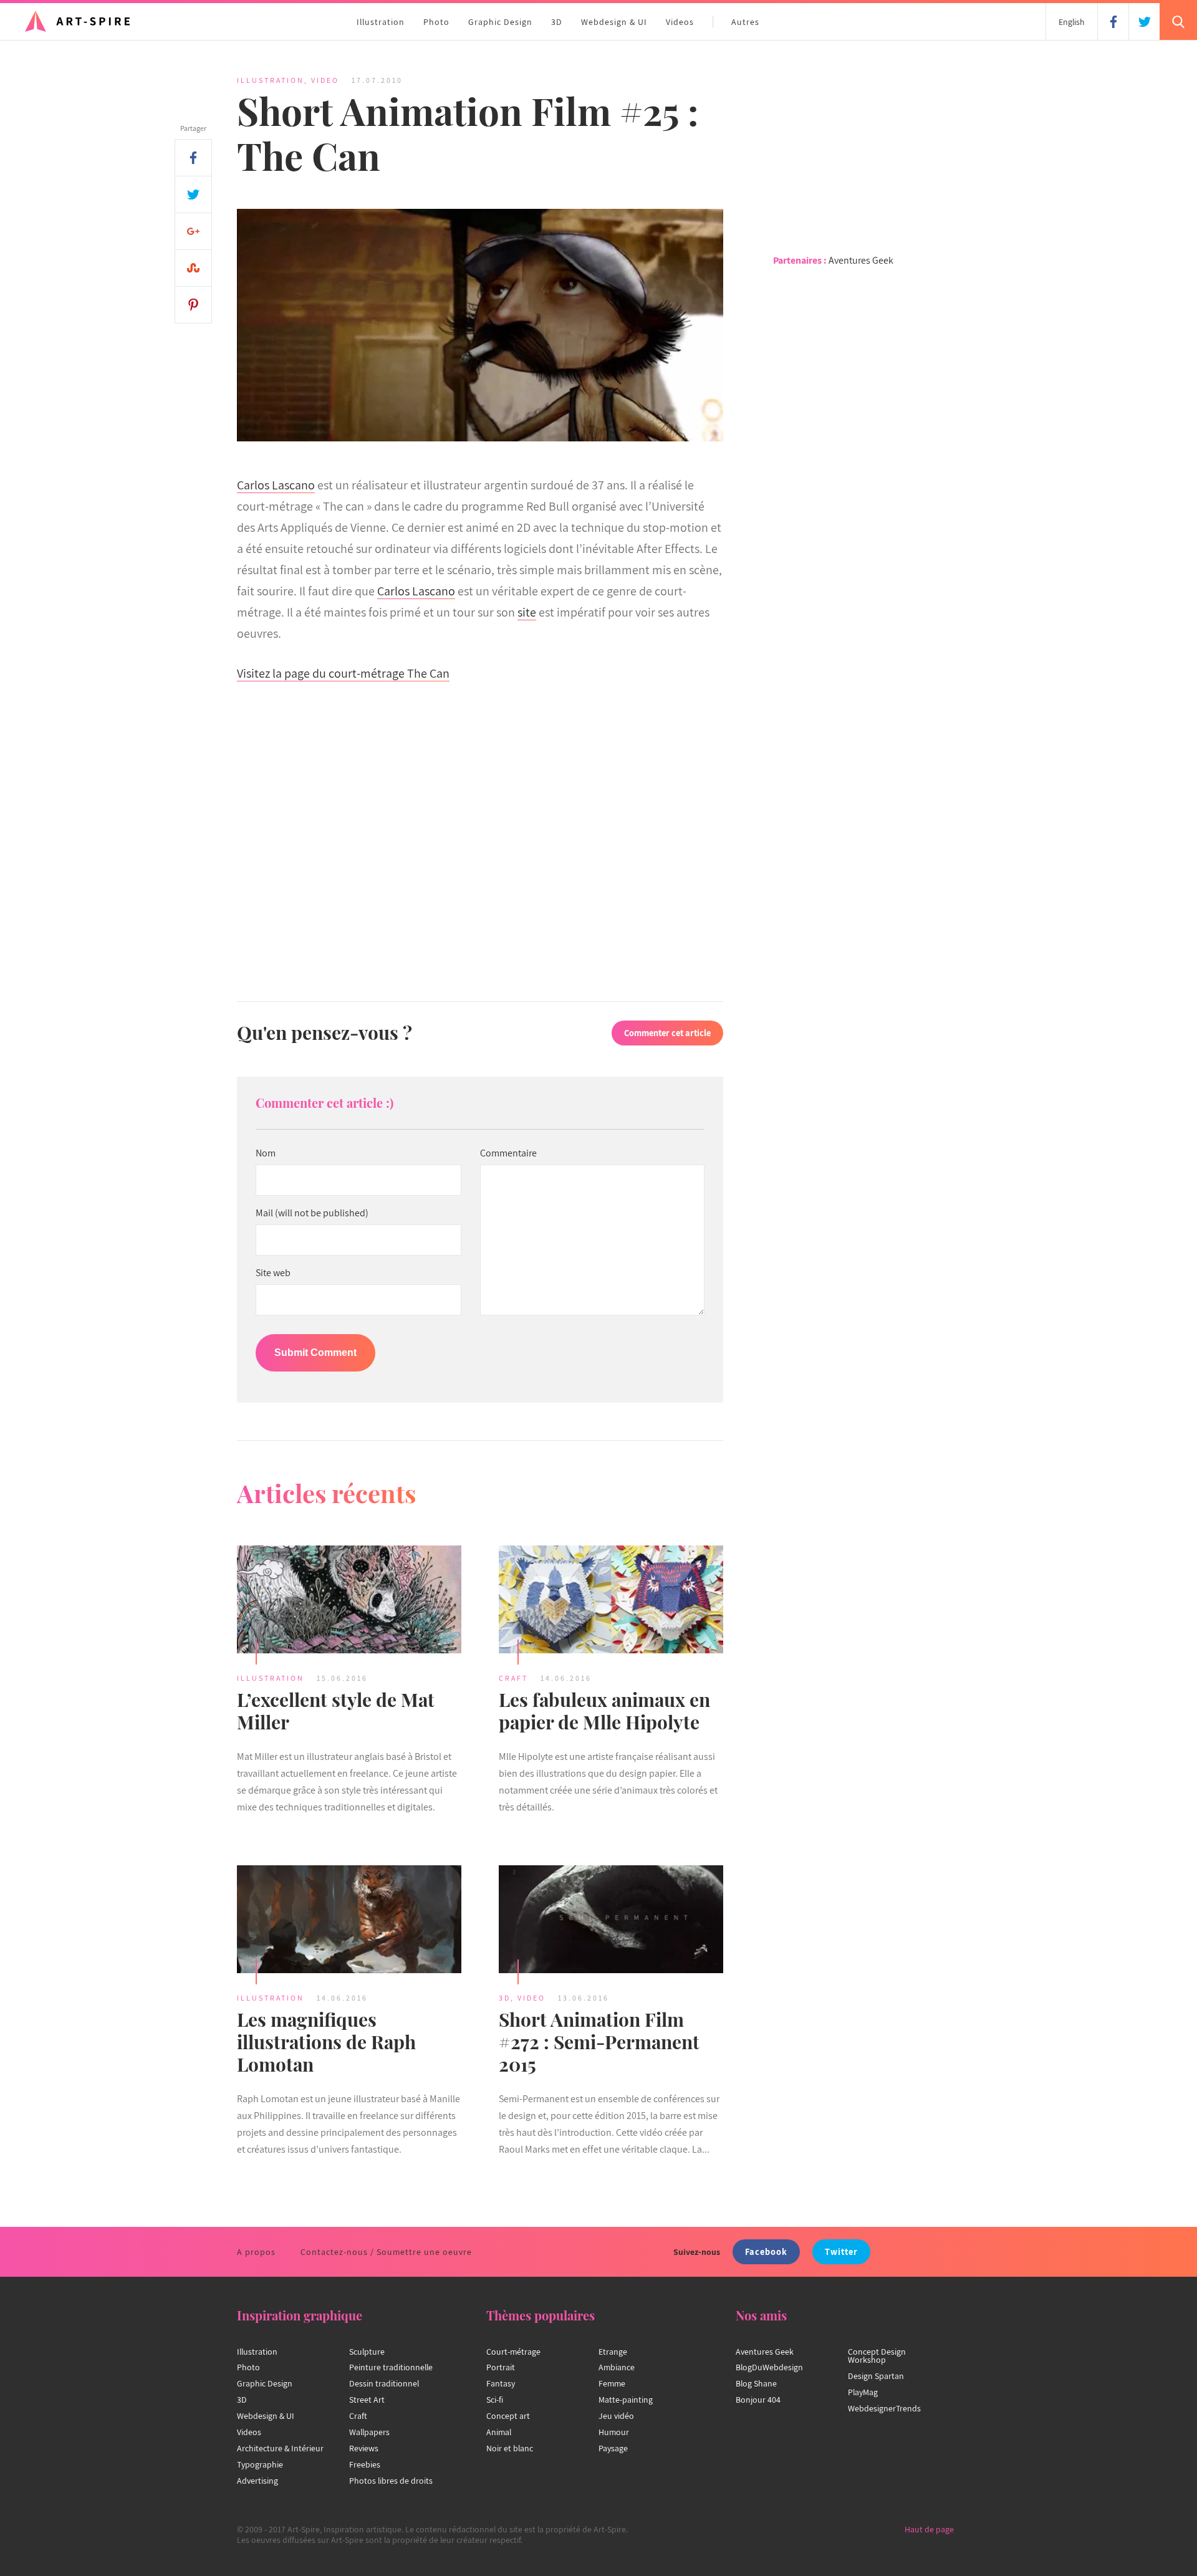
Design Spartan (876, 2376)
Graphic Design (500, 22)
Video (325, 80)
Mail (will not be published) (312, 1213)
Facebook (766, 2252)
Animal (499, 2432)
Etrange (613, 2352)
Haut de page (929, 2529)
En (1072, 22)
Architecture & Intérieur (280, 2448)
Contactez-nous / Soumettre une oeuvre (386, 2252)
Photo (436, 22)
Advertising (257, 2481)
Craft (513, 1678)
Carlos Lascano (276, 485)
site (527, 612)
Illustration (381, 22)
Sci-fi (495, 2400)
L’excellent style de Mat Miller (336, 1711)
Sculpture (367, 2352)
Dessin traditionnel (384, 2383)
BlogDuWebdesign (769, 2367)
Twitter (841, 2252)
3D (557, 22)
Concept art (508, 2416)
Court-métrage (513, 2352)
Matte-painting (626, 2400)
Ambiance (617, 2367)
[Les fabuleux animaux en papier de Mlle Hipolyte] (611, 1601)
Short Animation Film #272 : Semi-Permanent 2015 (599, 2042)
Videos (680, 22)
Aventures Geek (861, 260)
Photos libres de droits (391, 2481)
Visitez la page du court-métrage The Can (343, 673)
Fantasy (501, 2383)
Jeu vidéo (616, 2416)
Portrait (501, 2367)
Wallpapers (369, 2432)
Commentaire (508, 1153)
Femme (612, 2383)
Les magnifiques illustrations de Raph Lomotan (326, 2042)
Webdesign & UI (614, 22)
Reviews (364, 2448)
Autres (745, 22)
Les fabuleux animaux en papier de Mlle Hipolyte (604, 1711)
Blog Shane (756, 2383)
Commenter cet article (667, 1033)
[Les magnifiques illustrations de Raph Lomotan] (349, 1921)
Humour (614, 2432)
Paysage (613, 2448)
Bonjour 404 (758, 2400)
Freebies (365, 2464)
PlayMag (863, 2392)
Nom (266, 1153)
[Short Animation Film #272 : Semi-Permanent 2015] (611, 1921)
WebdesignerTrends (884, 2408)
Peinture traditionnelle (391, 2367)
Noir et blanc (510, 2448)
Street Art (367, 2400)
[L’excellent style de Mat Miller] (349, 1601)
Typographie (260, 2464)
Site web (273, 1273)
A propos (256, 2252)
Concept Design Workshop (877, 2356)
